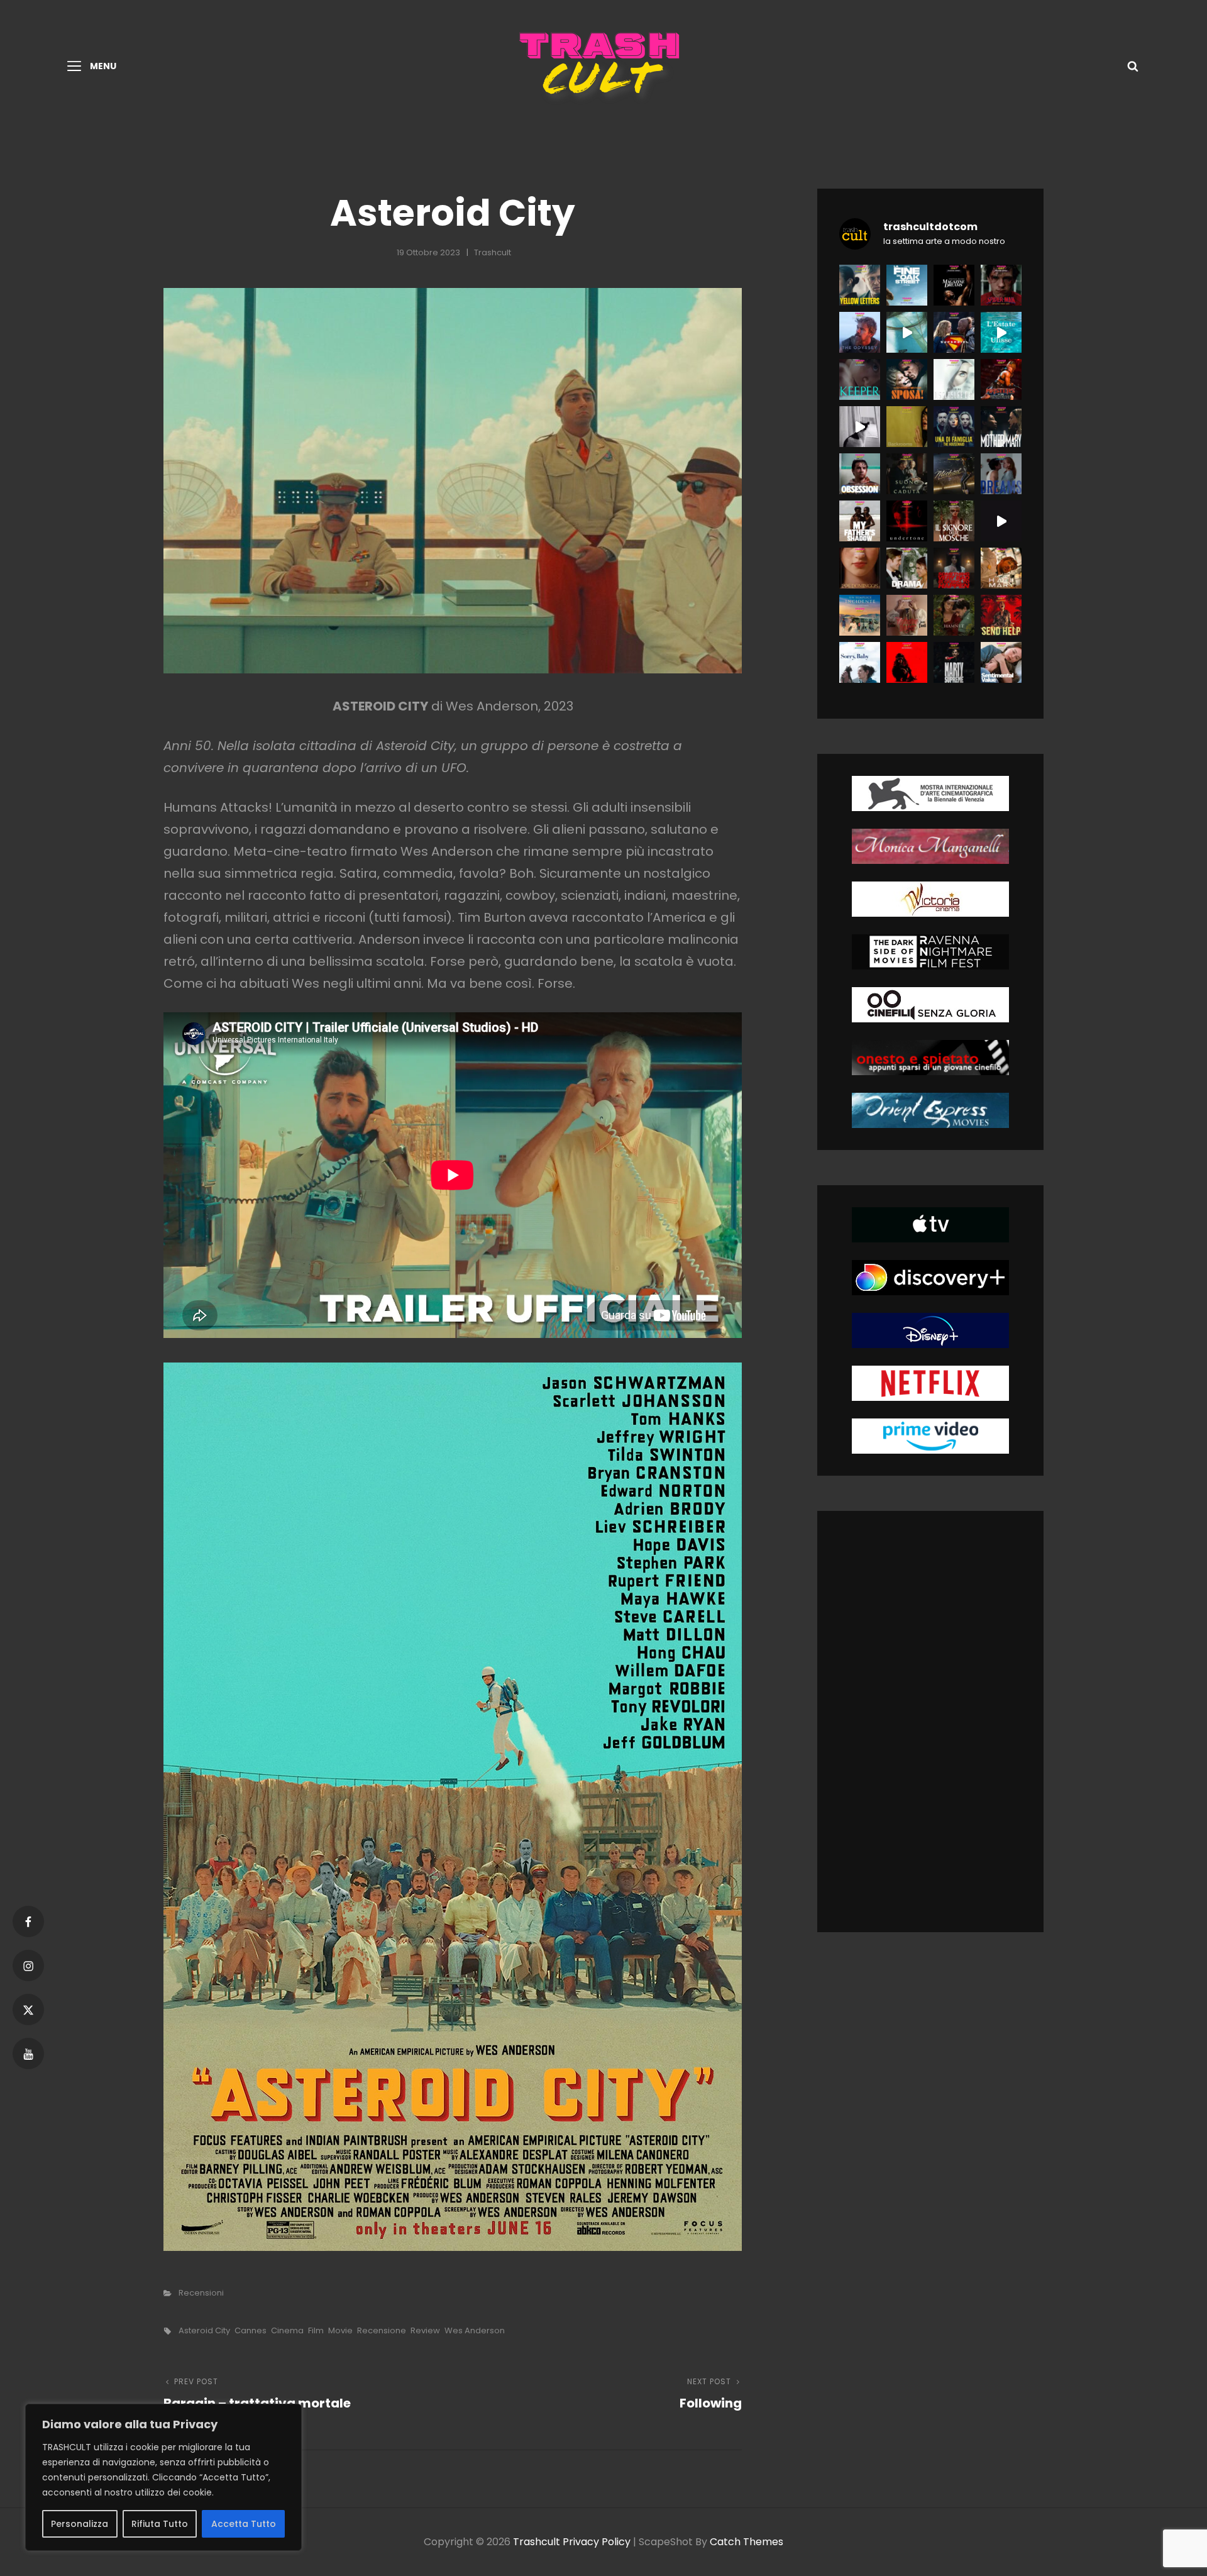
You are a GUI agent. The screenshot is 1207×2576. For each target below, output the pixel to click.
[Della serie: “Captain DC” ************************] (954, 332)
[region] (163, 2477)
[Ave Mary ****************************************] (1001, 427)
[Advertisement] (938, 1724)
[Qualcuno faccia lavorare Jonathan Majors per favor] (954, 285)
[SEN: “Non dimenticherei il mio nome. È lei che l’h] (907, 332)
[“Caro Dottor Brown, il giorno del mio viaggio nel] (860, 427)
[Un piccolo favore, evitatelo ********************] (954, 427)
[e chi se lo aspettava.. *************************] (907, 427)
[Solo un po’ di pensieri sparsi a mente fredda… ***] (954, 474)
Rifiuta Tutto (160, 2524)
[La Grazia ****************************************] (860, 568)
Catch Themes (747, 2542)
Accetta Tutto (244, 2524)
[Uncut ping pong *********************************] (954, 662)
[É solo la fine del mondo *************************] (1001, 662)
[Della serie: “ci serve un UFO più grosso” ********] (954, 379)
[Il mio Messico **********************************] (1001, 474)
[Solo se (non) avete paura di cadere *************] (907, 474)
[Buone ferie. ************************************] (1001, 615)
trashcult (493, 252)
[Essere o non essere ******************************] (954, 615)
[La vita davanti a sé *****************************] (860, 662)
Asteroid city (204, 2330)
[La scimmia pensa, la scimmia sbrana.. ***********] (907, 662)
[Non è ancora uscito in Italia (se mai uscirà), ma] (907, 521)
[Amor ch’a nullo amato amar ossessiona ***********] (860, 474)
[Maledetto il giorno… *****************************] (907, 568)
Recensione (382, 2330)
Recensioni (201, 2293)
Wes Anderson (475, 2330)
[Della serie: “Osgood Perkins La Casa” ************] (860, 379)
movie (340, 2330)
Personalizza (80, 2524)
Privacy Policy (597, 2542)
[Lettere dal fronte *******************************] (860, 285)
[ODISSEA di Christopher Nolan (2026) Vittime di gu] (860, 332)
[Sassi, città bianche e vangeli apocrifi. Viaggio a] (1001, 521)
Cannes (251, 2330)
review (425, 2330)
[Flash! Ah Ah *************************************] (1001, 379)
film (316, 2330)
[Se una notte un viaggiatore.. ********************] (860, 615)
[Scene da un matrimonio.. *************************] (954, 568)
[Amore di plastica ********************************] (907, 615)
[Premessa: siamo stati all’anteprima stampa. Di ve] (1001, 285)
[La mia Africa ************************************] (860, 521)
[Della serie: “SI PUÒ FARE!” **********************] (907, 379)
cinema (287, 2330)
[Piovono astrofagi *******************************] (1001, 568)
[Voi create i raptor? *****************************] (907, 285)
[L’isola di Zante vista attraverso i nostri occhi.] (1001, 332)
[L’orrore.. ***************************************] (954, 521)
